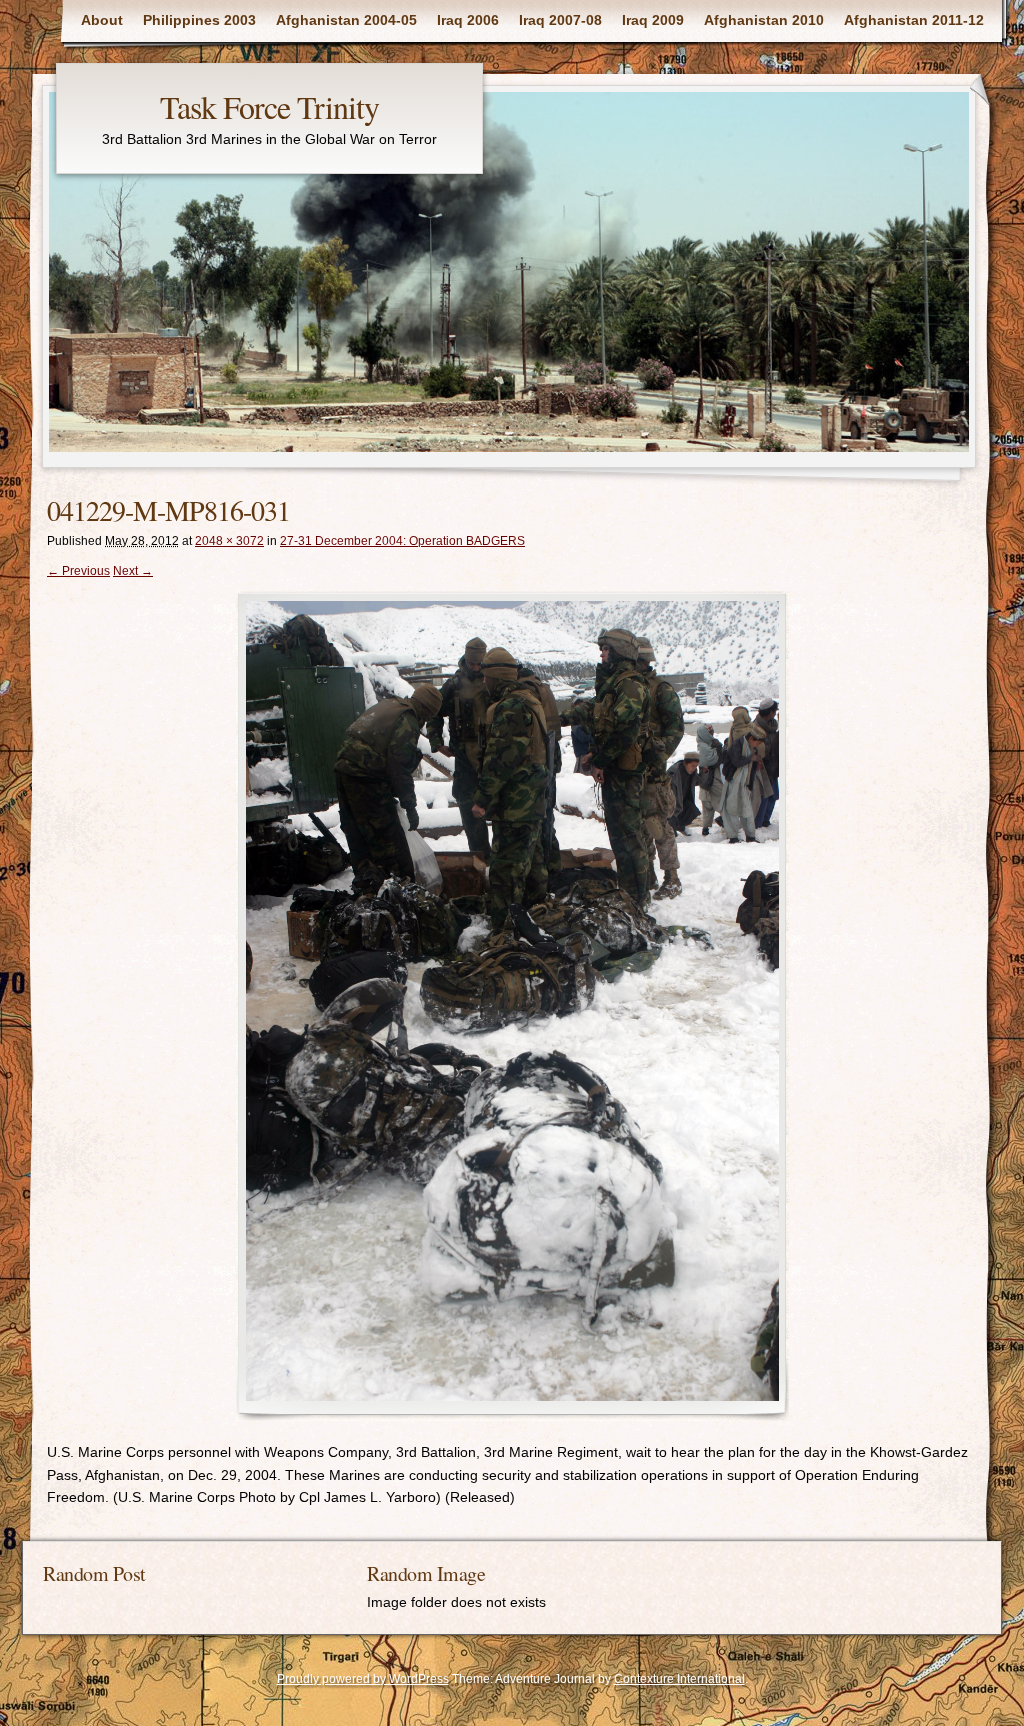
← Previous (78, 571)
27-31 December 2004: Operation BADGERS (402, 541)
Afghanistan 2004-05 (346, 20)
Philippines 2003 (199, 20)
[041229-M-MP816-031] (512, 1006)
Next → (133, 571)
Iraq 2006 (468, 20)
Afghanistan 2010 (764, 20)
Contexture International (679, 1679)
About (102, 20)
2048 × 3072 (229, 541)
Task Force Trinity (269, 106)
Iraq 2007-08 (560, 20)
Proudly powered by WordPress (363, 1679)
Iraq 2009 (653, 20)
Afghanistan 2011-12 (914, 20)
